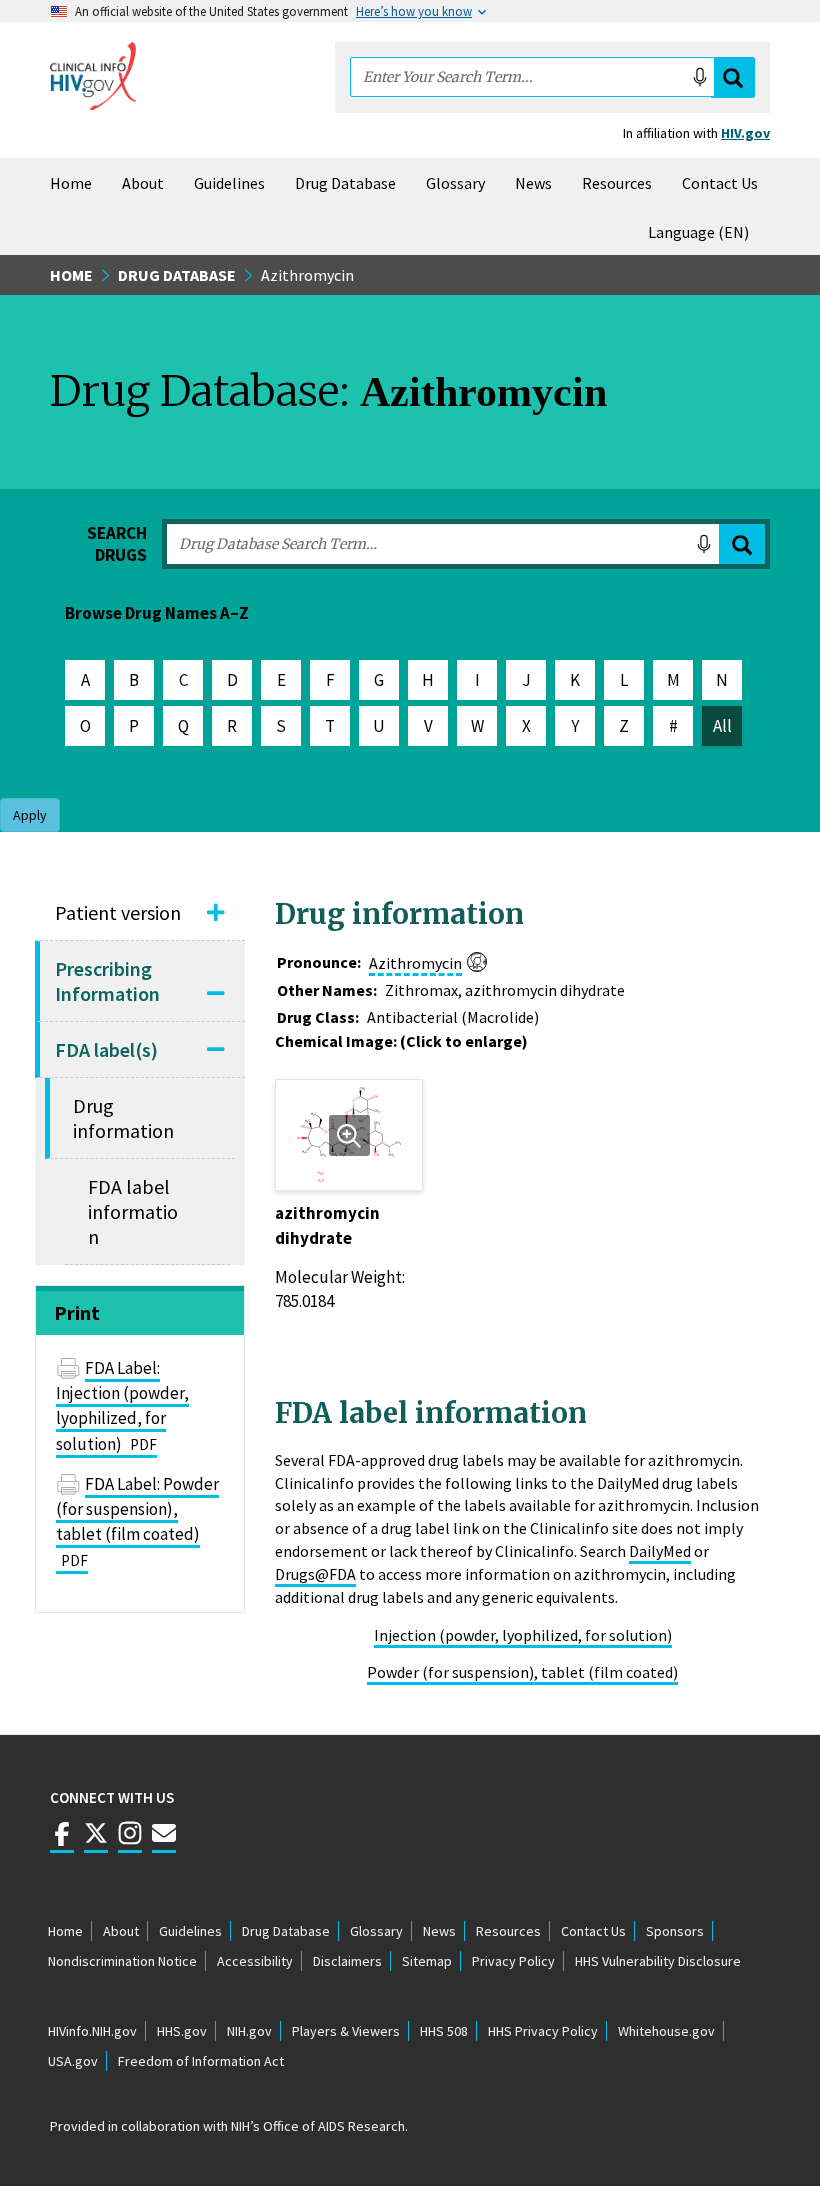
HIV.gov (745, 133)
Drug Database (345, 183)
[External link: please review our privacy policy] (62, 1842)
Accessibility (255, 1961)
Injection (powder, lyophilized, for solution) (523, 1635)
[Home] (93, 76)
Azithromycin (415, 963)
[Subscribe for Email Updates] (164, 1842)
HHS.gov (182, 2031)
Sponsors (675, 1931)
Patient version (118, 912)
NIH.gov (249, 2031)
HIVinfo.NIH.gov (92, 2031)
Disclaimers (347, 1961)
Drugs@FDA (315, 1574)
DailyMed (660, 1551)
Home (71, 183)
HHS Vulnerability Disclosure (658, 1961)
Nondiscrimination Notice (122, 1961)
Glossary (455, 183)
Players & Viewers (346, 2031)
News (533, 183)
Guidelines (229, 183)
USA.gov (73, 2061)
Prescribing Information (107, 981)
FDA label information (133, 1211)
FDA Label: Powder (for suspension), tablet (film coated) (137, 1521)
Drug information (123, 1118)
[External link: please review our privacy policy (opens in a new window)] (96, 1842)
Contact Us (720, 183)
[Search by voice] (700, 77)
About (143, 183)
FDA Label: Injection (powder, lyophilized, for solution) (122, 1406)
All (722, 726)
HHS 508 (444, 2031)
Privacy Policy (513, 1961)
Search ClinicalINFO (733, 77)
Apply (742, 544)
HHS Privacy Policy (543, 2031)
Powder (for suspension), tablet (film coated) (522, 1672)
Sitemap (427, 1961)
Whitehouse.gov (666, 2031)
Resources (617, 183)
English (703, 232)
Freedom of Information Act (201, 2061)
